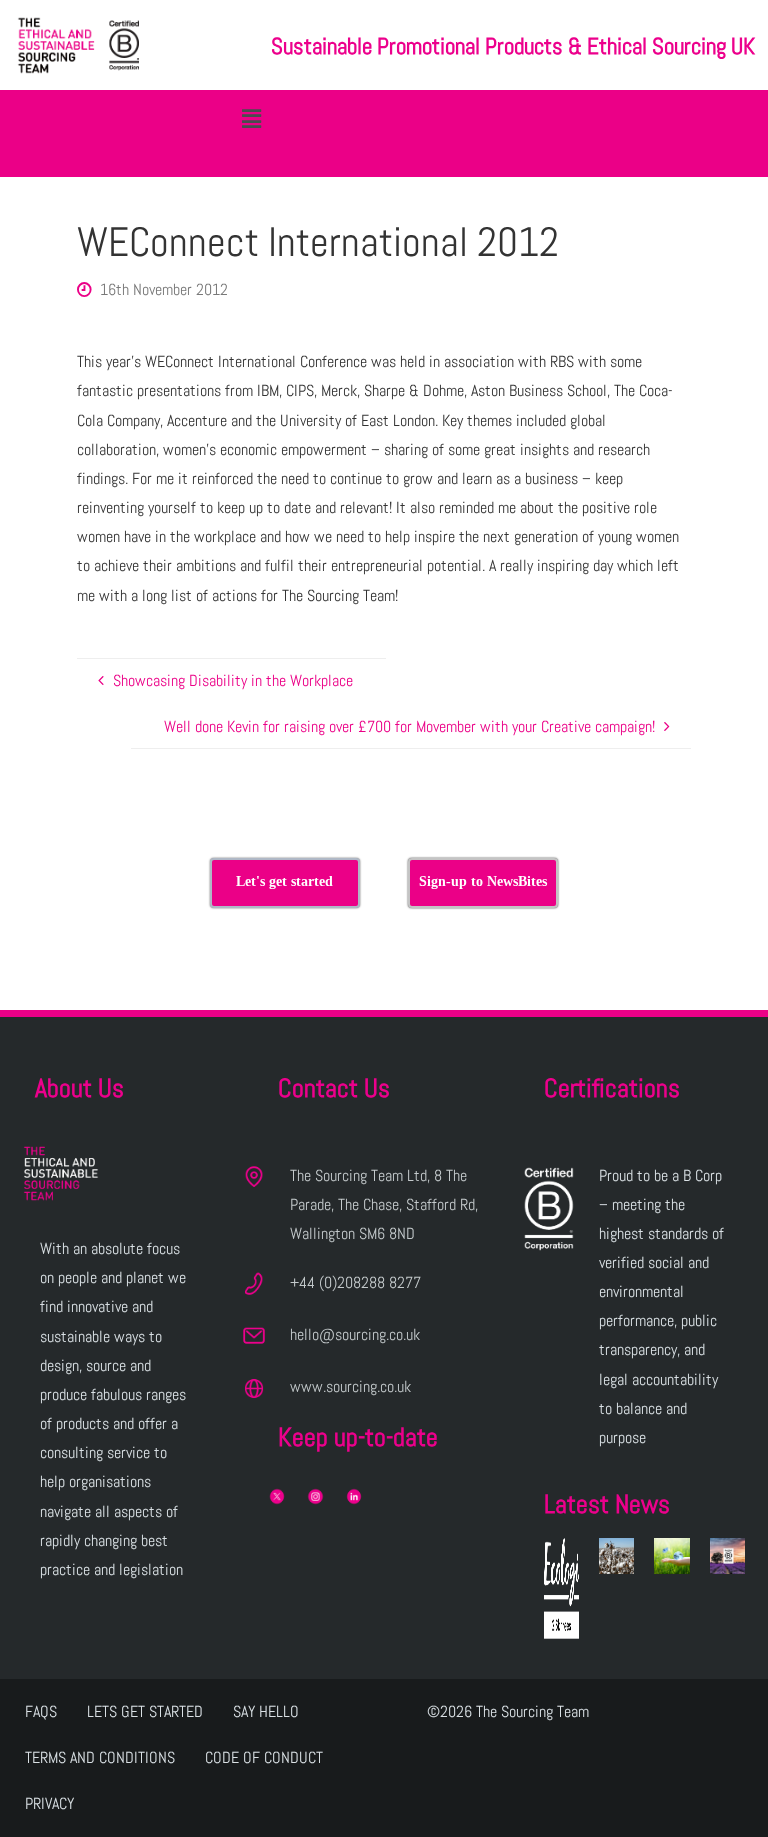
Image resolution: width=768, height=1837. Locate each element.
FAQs (41, 1711)
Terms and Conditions (100, 1757)
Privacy (49, 1803)
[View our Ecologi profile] (561, 1588)
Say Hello (266, 1711)
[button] (251, 118)
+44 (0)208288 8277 (355, 1282)
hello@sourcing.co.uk (355, 1334)
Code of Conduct (264, 1757)
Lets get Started (145, 1711)
